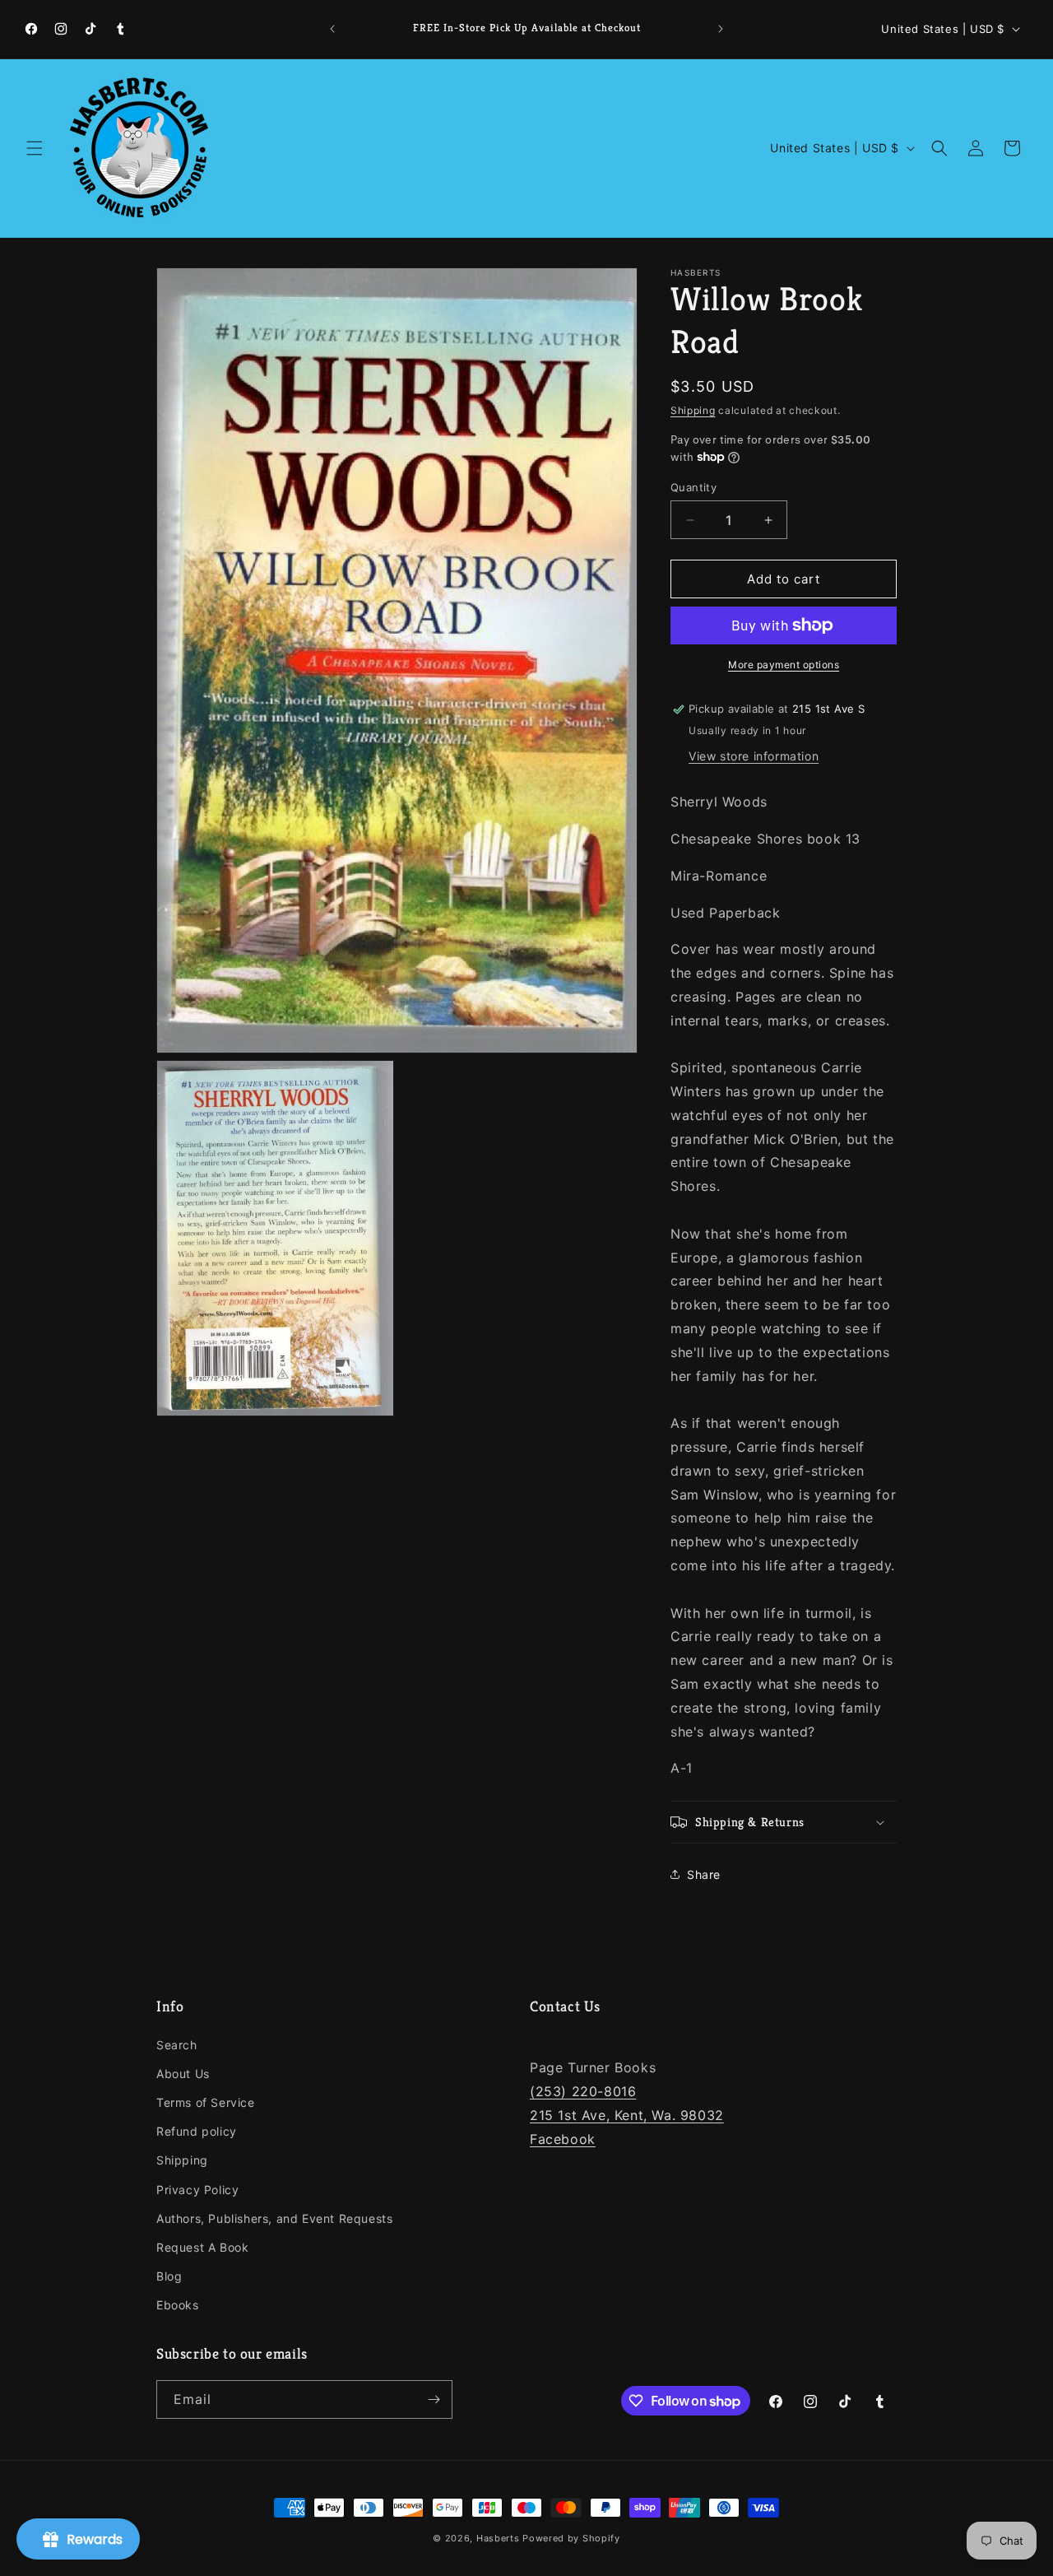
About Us (183, 2074)
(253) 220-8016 (583, 2091)
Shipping (693, 410)
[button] (35, 148)
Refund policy (197, 2131)
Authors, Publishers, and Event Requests (274, 2218)
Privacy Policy (197, 2190)
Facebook (563, 2139)
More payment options (784, 665)
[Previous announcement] (332, 29)
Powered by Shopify (571, 2538)
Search (177, 2045)
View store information (754, 756)
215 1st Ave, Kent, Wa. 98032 (627, 2115)
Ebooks (178, 2305)
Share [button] (704, 1874)
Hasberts (498, 2538)
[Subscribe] (434, 2399)
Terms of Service (206, 2102)
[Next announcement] (721, 29)
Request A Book (202, 2247)
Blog (169, 2276)
